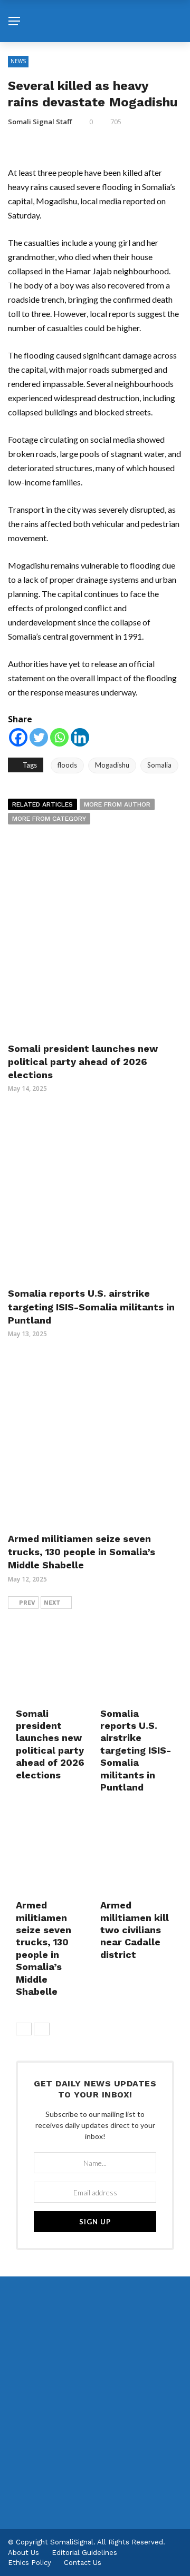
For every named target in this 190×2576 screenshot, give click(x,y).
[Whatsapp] (59, 737)
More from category (49, 819)
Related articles (42, 804)
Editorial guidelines (84, 2553)
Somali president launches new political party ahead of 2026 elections (83, 1062)
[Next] (42, 2029)
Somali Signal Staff (40, 122)
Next (52, 1603)
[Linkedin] (80, 737)
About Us (23, 2553)
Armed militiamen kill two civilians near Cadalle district (135, 1930)
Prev (27, 1603)
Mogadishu (112, 765)
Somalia (159, 765)
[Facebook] (18, 737)
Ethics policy (30, 2563)
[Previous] (24, 2029)
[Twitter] (39, 737)
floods (67, 765)
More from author (117, 804)
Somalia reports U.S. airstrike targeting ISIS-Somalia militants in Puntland (91, 1306)
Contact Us (83, 2563)
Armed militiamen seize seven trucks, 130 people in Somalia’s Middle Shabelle (82, 1552)
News (18, 61)
